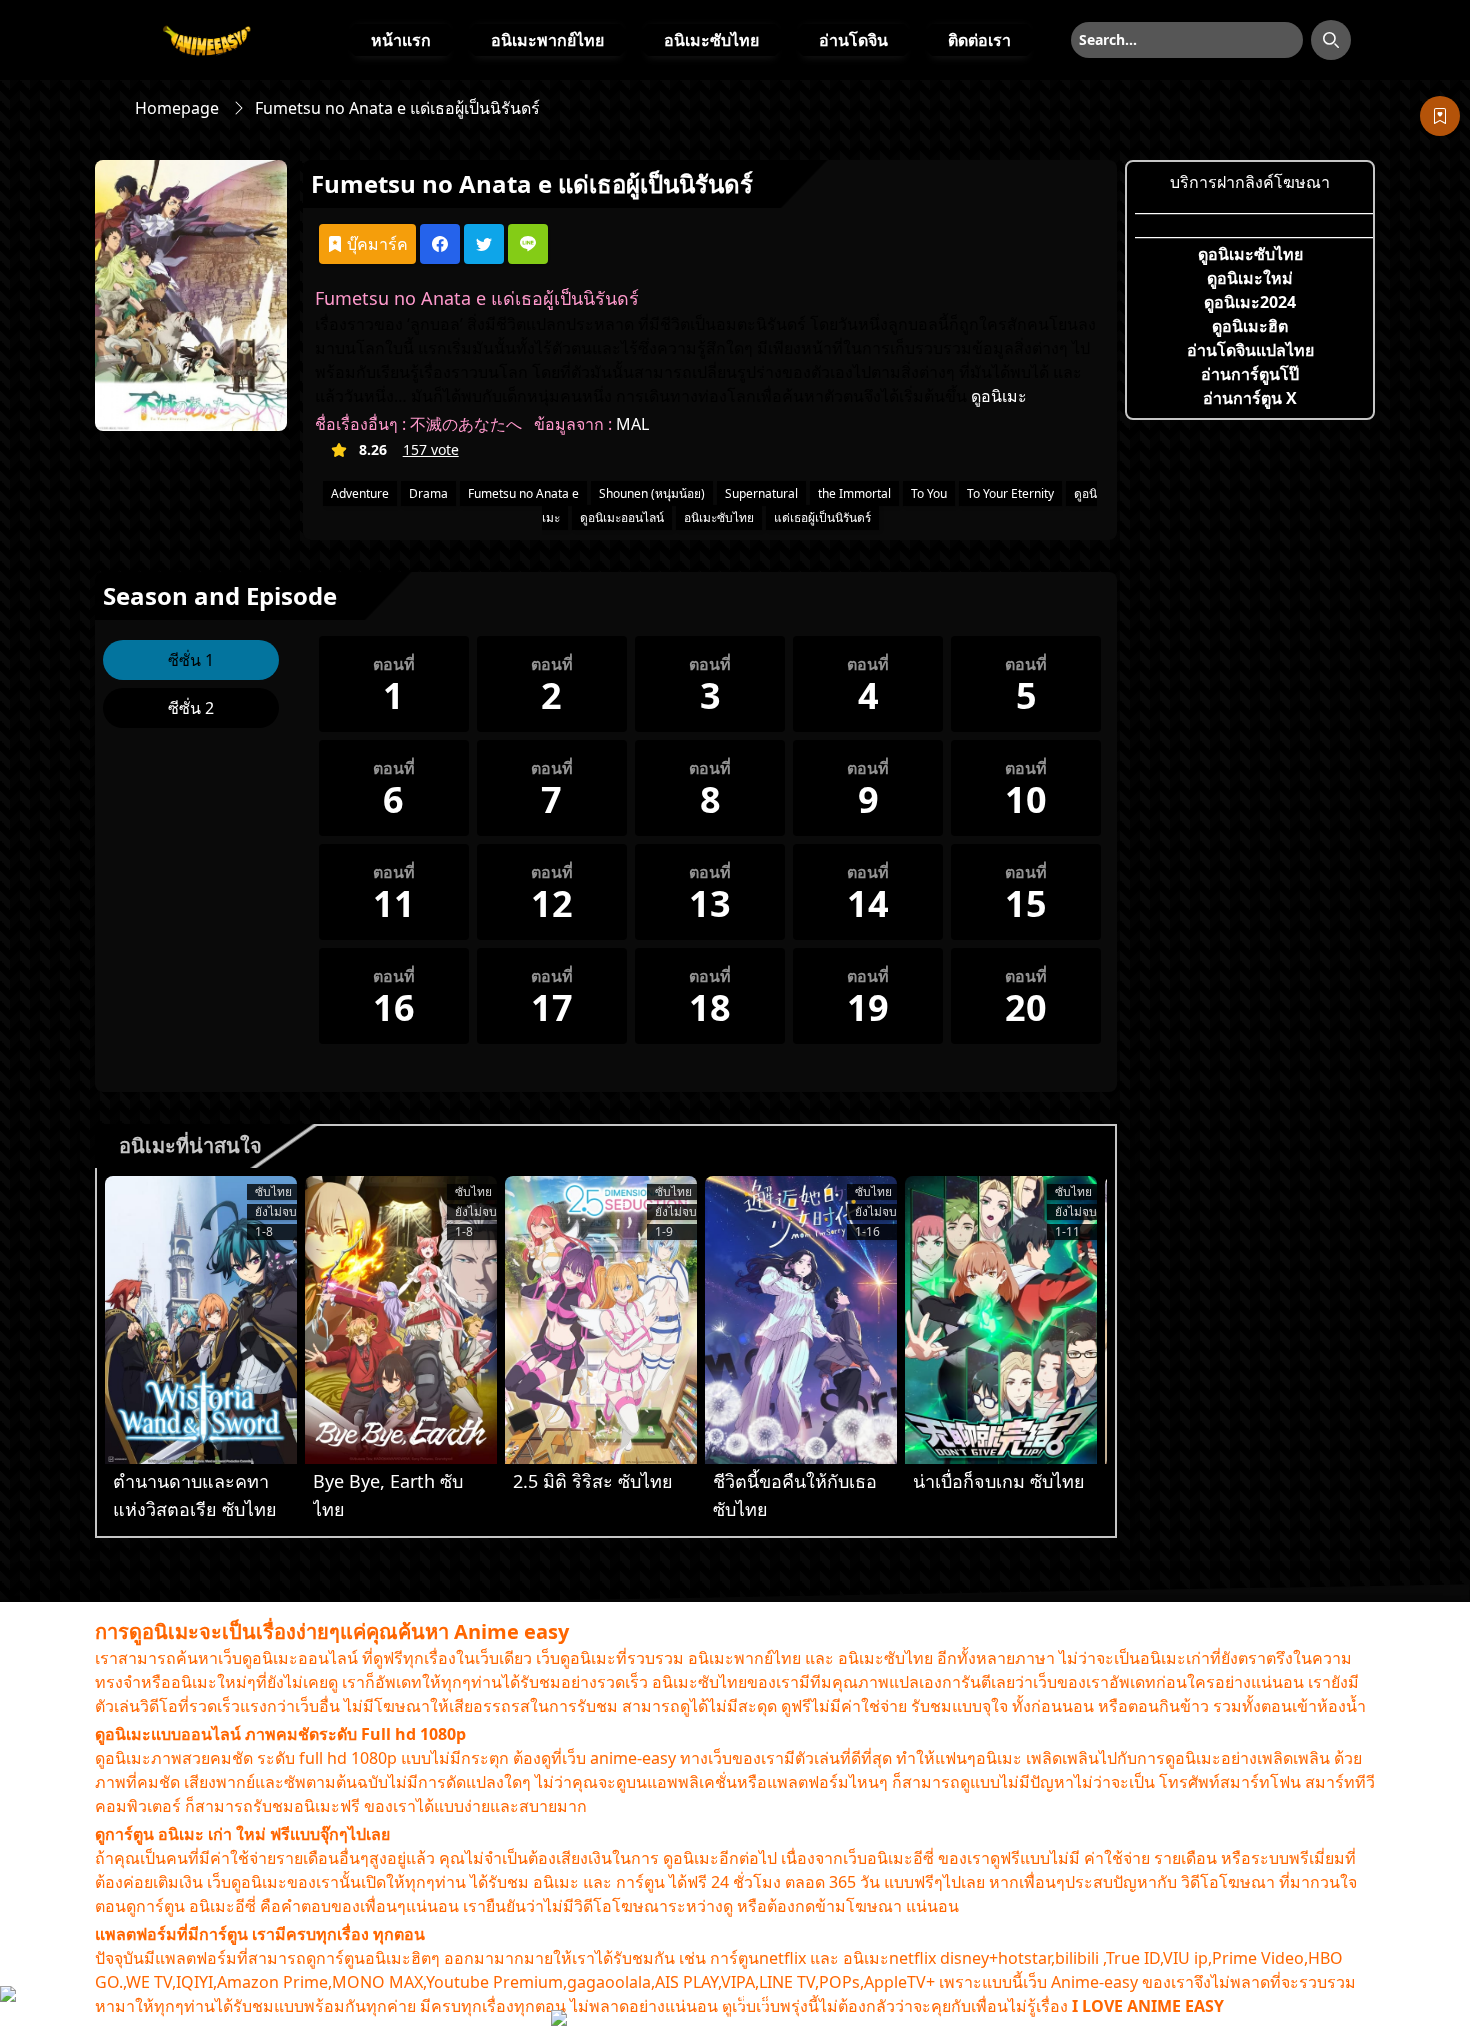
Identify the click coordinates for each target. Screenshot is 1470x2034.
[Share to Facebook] (440, 244)
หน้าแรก (401, 40)
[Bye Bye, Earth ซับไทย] (401, 1320)
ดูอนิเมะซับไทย (1250, 254)
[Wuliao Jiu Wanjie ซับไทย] (1001, 1320)
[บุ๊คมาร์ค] (1440, 116)
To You (929, 493)
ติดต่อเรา (979, 40)
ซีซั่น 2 (191, 708)
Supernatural (761, 493)
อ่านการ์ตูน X (1250, 398)
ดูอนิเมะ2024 (1250, 302)
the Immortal (854, 493)
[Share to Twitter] (484, 244)
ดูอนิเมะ (999, 396)
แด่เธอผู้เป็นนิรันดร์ (822, 517)
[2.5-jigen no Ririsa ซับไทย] (601, 1320)
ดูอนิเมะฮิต (1250, 326)
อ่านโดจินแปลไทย (1250, 350)
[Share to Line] (528, 244)
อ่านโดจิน (853, 40)
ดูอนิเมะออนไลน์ (622, 517)
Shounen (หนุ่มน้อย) (652, 493)
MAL (632, 424)
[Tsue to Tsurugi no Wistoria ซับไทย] (201, 1320)
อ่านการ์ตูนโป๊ (1250, 374)
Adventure (360, 493)
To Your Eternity (1010, 493)
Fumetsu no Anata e (523, 493)
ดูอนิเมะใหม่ (1250, 278)
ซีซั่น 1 (191, 660)
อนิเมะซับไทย (711, 40)
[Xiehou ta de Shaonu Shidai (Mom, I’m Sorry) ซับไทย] (801, 1320)
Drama (428, 493)
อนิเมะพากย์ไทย (547, 40)
